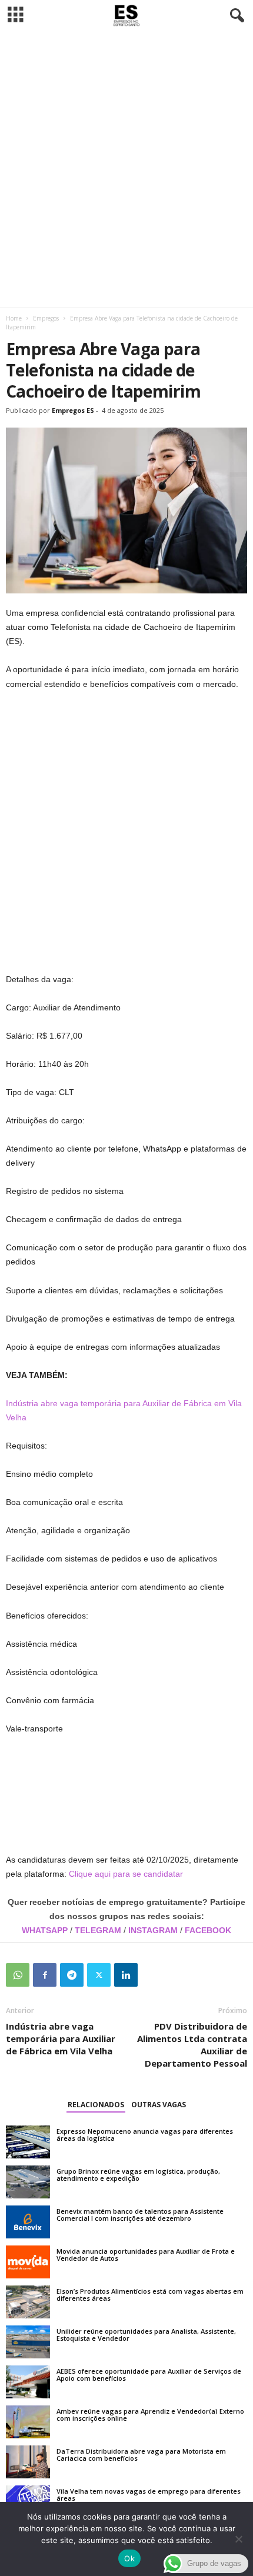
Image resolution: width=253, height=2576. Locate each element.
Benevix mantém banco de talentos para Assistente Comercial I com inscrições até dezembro (140, 2215)
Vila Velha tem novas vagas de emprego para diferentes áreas (149, 2495)
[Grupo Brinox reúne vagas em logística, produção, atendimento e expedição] (28, 2182)
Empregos (46, 318)
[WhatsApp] (18, 1975)
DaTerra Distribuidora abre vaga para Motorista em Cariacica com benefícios (141, 2455)
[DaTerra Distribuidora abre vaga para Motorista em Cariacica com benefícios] (28, 2462)
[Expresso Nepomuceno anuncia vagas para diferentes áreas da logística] (28, 2142)
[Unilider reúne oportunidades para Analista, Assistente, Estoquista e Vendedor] (28, 2342)
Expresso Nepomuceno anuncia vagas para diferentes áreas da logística (145, 2135)
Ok (129, 2558)
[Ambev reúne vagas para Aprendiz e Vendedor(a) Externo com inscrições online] (28, 2422)
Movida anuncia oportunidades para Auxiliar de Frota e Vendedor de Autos (146, 2255)
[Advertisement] (126, 169)
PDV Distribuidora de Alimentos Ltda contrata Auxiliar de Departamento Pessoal (192, 2045)
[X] (99, 1975)
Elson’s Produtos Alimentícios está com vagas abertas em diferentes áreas (150, 2295)
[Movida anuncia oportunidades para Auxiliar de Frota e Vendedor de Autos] (28, 2262)
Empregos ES (73, 410)
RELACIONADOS (96, 2105)
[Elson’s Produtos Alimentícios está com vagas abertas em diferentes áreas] (28, 2302)
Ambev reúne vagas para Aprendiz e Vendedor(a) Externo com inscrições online (150, 2415)
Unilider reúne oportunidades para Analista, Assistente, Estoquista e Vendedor (146, 2335)
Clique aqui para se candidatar (126, 1874)
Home (14, 318)
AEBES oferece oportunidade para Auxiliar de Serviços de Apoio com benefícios (149, 2375)
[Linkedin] (126, 1975)
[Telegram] (72, 1975)
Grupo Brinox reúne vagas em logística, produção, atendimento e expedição (138, 2175)
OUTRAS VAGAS (159, 2105)
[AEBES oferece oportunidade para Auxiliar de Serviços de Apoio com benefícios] (28, 2382)
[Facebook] (45, 1975)
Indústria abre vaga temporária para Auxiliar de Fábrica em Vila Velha (61, 2038)
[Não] (238, 2539)
